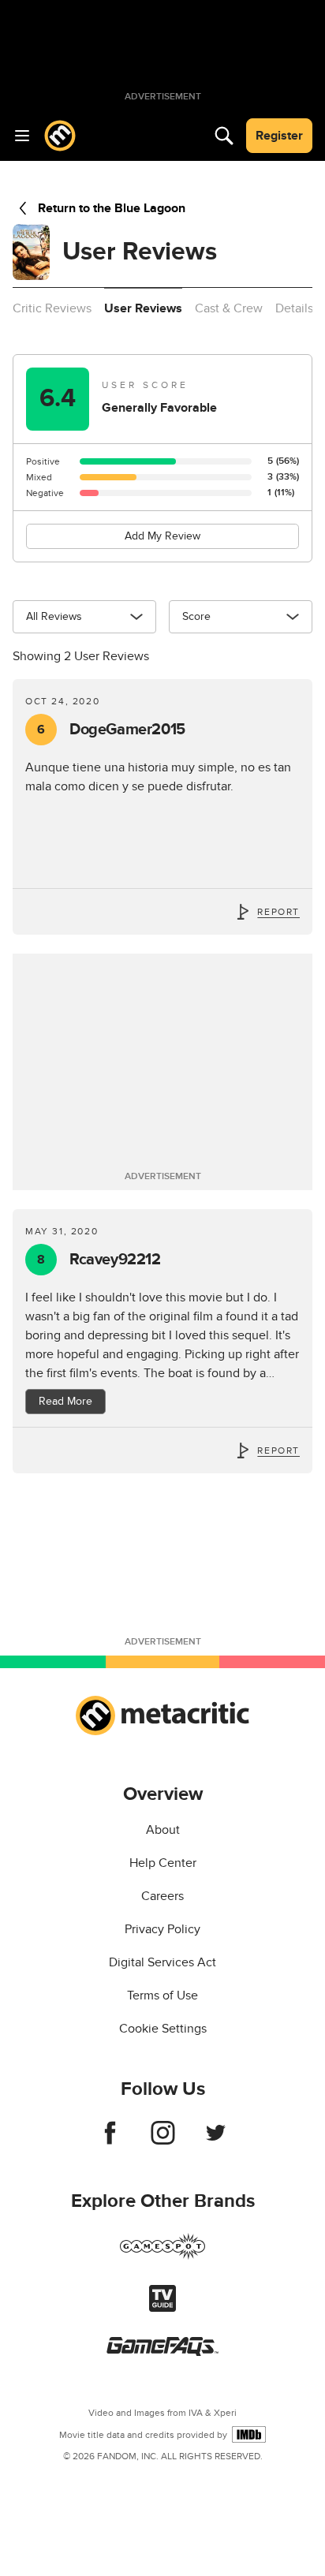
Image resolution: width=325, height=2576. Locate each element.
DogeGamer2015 (111, 730)
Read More (65, 1401)
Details (294, 308)
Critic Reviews (52, 308)
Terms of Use (162, 1995)
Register (279, 136)
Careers (162, 1896)
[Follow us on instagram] (163, 2141)
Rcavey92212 (99, 1260)
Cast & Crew (229, 308)
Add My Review (162, 536)
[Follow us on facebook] (110, 2141)
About (163, 1830)
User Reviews (143, 308)
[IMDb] (249, 2434)
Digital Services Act (162, 1962)
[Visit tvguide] (162, 2308)
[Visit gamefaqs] (162, 2352)
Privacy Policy (162, 1929)
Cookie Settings (163, 2029)
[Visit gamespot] (162, 2256)
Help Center (163, 1863)
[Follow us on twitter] (216, 2141)
